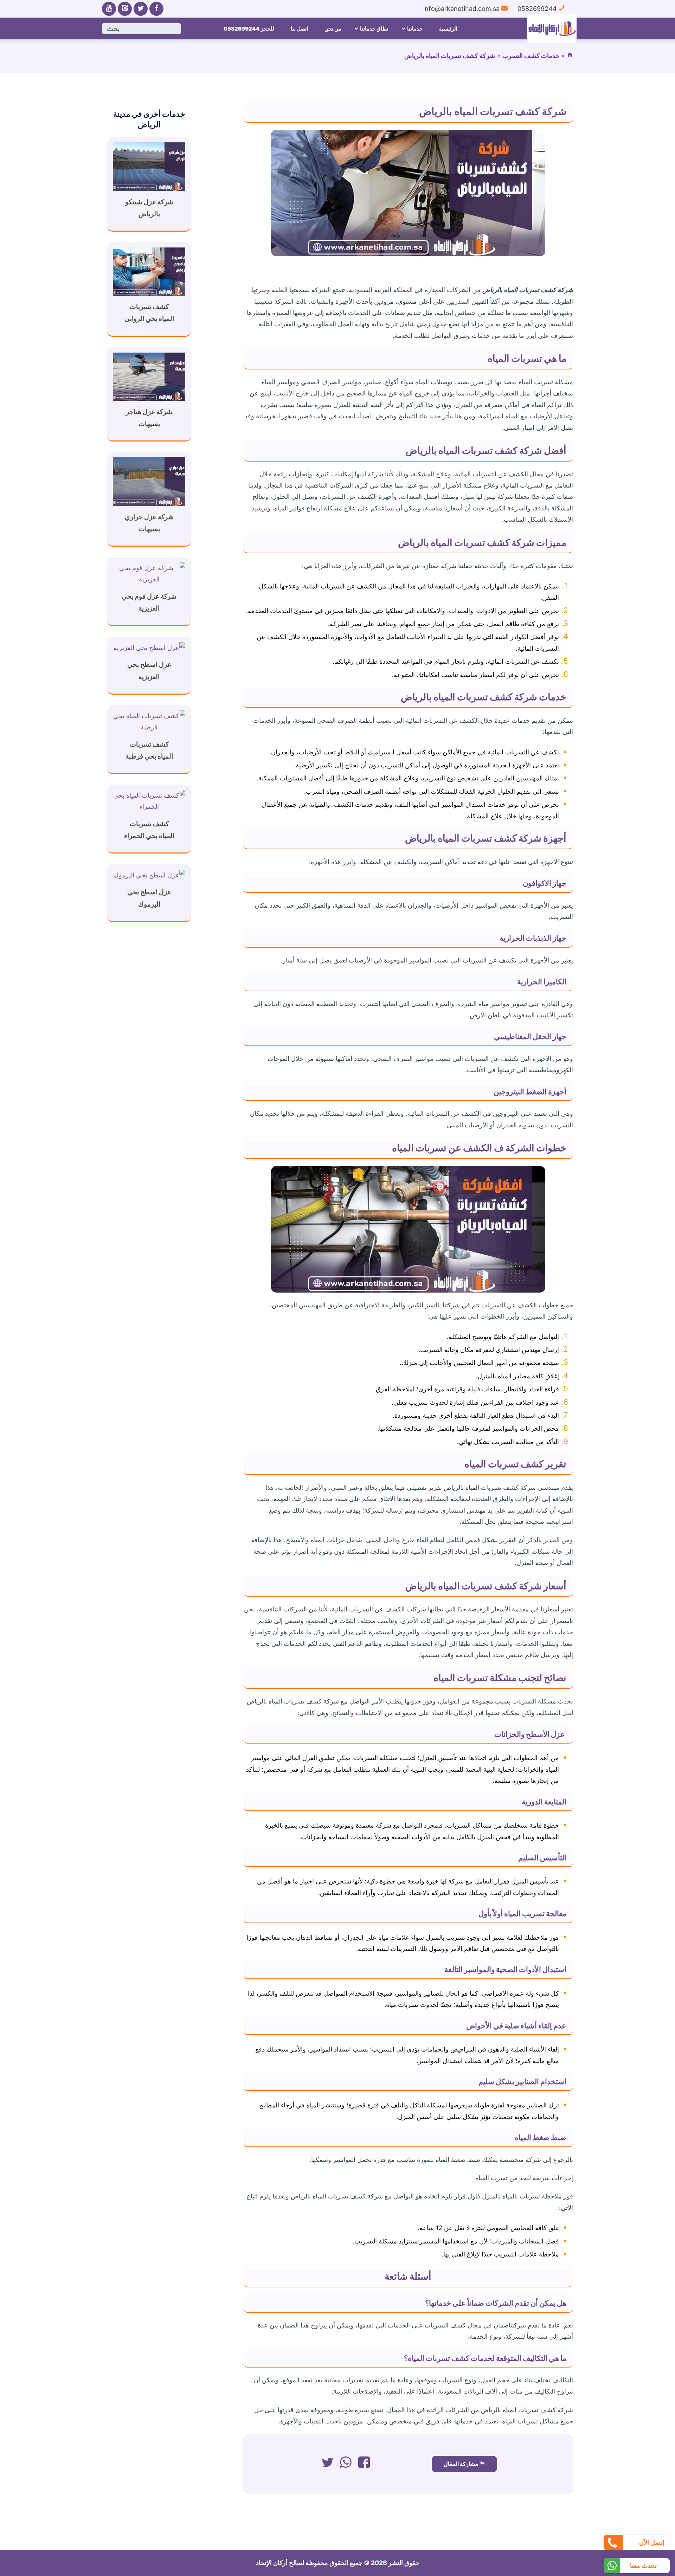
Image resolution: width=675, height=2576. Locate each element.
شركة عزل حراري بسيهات (149, 523)
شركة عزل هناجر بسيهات (149, 418)
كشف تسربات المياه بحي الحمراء (149, 830)
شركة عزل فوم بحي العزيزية (149, 602)
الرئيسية (448, 29)
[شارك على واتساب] (346, 2464)
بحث (113, 29)
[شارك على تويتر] (327, 2464)
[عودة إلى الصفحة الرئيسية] (570, 56)
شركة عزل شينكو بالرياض (149, 208)
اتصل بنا (299, 29)
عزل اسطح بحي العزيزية (149, 671)
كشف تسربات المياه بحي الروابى (149, 313)
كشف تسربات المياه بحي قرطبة (149, 750)
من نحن (333, 29)
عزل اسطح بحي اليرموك (149, 898)
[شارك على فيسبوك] (364, 2464)
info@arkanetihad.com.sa (462, 9)
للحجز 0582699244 (249, 29)
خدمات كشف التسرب (531, 56)
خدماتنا (415, 29)
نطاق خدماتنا (374, 29)
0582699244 (538, 9)
